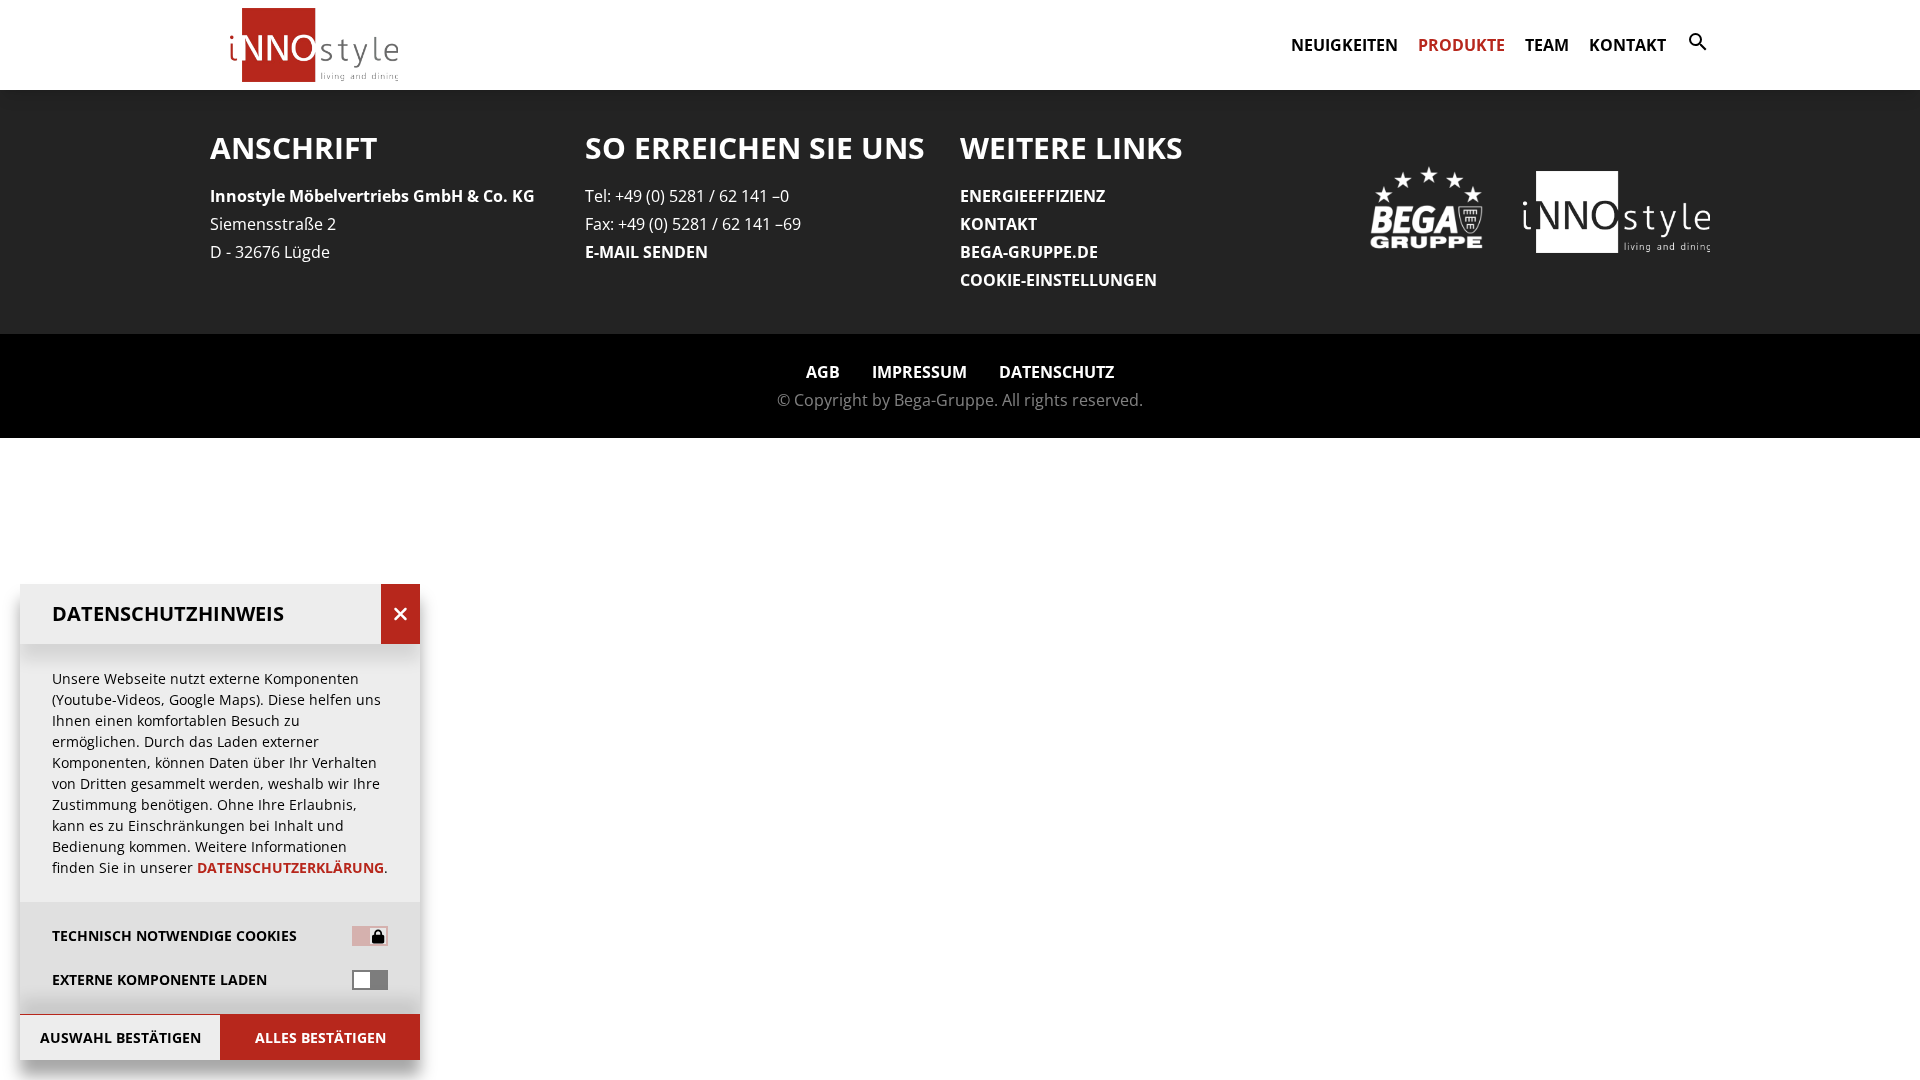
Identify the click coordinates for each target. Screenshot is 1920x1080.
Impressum (919, 372)
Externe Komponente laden (159, 980)
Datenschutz (1056, 372)
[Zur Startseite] (1617, 212)
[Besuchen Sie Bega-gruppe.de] (1429, 211)
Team (1547, 45)
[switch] (370, 980)
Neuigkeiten (1344, 45)
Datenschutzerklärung (290, 867)
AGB (823, 372)
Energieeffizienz (1032, 196)
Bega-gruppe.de (1029, 252)
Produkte (1461, 45)
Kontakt (1627, 45)
